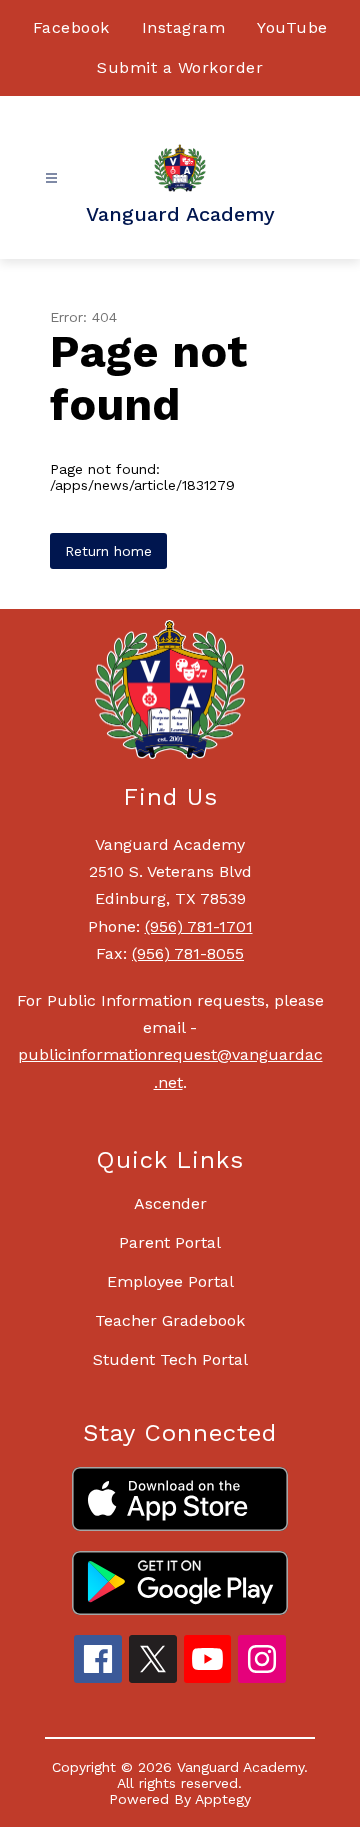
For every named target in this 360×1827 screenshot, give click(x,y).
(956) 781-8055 (188, 953)
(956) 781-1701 (199, 926)
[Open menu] (51, 178)
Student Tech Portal (170, 1359)
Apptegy (223, 1799)
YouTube (292, 27)
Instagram (184, 27)
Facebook (71, 27)
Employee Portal (170, 1281)
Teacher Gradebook (170, 1320)
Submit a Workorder (180, 67)
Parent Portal (170, 1242)
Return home (108, 551)
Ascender (170, 1203)
